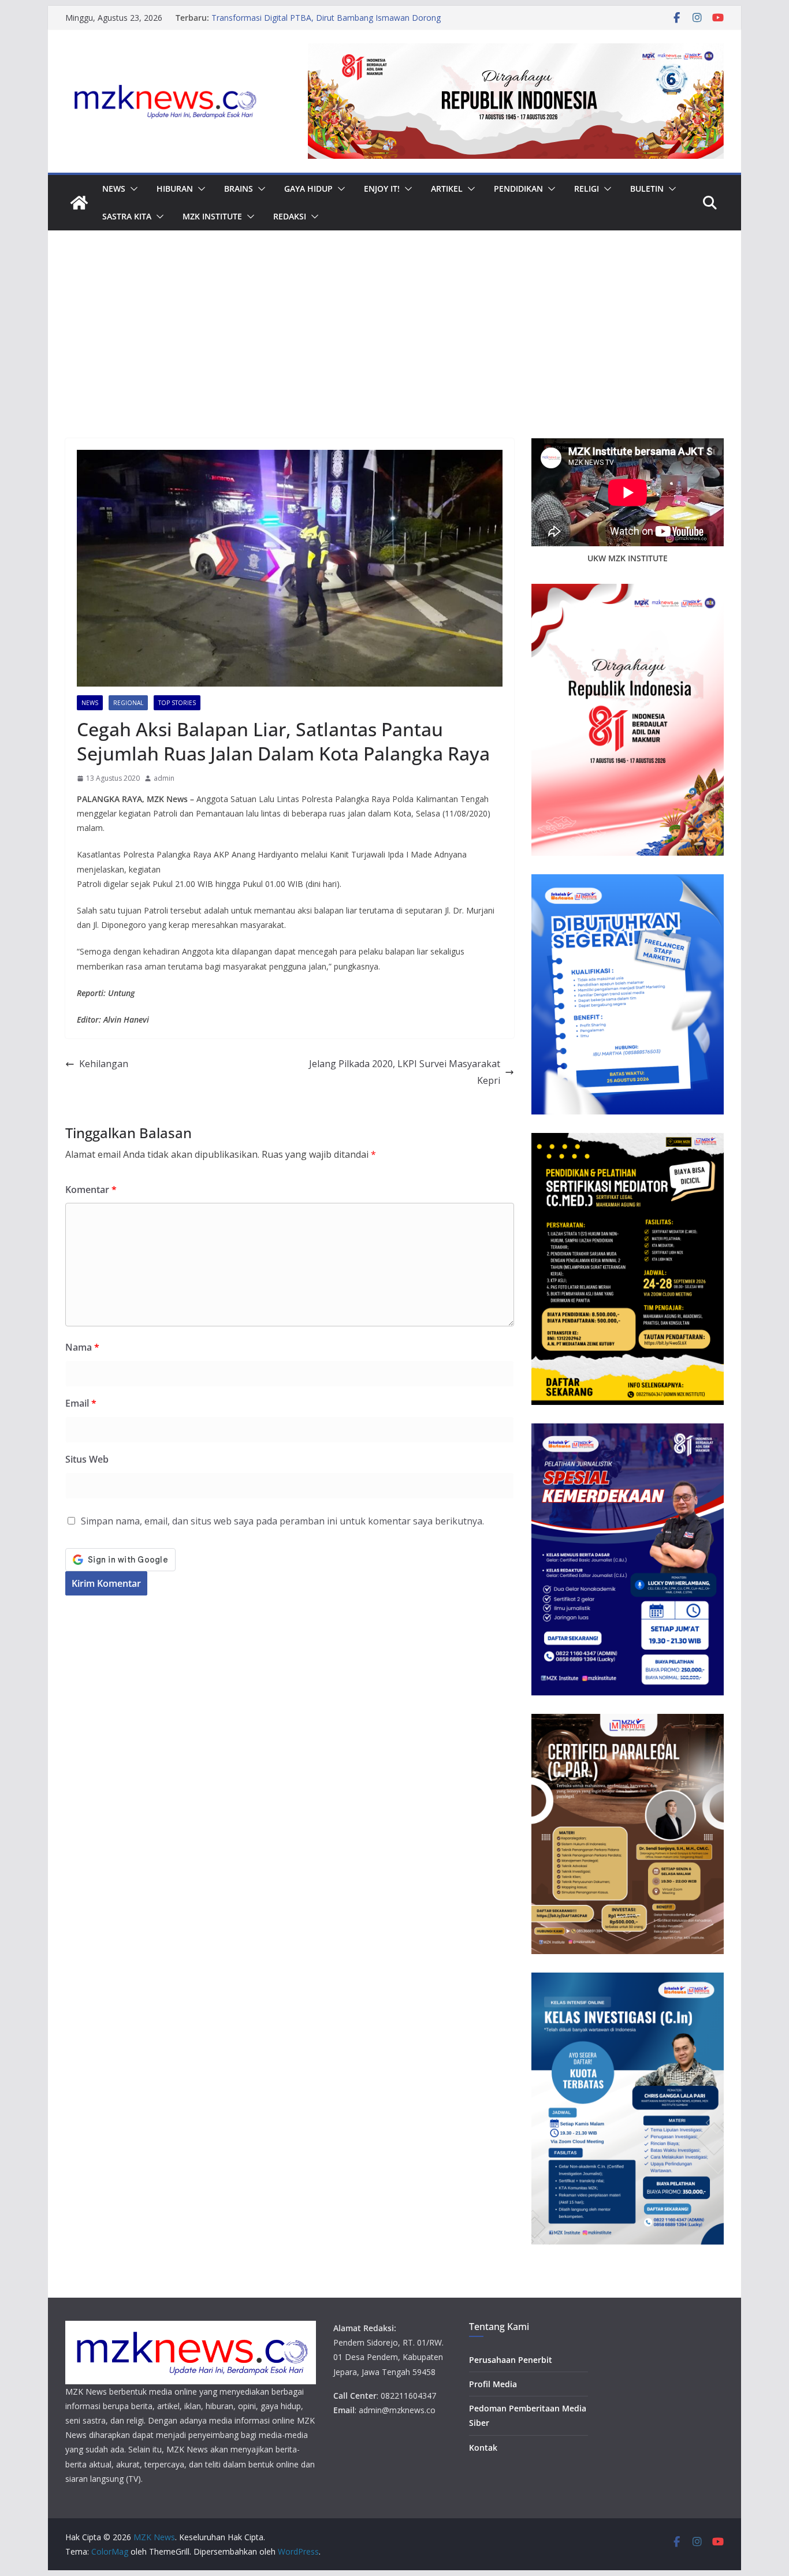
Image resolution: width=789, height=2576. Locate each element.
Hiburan (175, 189)
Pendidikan (518, 189)
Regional (128, 703)
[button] (132, 189)
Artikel (447, 189)
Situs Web (87, 1459)
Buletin (647, 189)
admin (164, 778)
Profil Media (493, 2384)
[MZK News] (79, 203)
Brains (239, 189)
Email (81, 1403)
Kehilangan (104, 1064)
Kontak (483, 2448)
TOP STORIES (177, 703)
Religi (587, 189)
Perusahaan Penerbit (511, 2360)
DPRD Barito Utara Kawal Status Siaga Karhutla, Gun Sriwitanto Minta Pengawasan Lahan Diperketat (310, 12)
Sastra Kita (127, 216)
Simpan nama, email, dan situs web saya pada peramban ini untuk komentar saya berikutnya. (282, 1521)
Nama (82, 1347)
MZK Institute (212, 216)
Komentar (91, 1190)
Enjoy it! (382, 189)
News (114, 189)
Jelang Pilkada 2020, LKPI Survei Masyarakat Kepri (405, 1072)
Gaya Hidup (308, 189)
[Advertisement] (394, 352)
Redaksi (290, 216)
